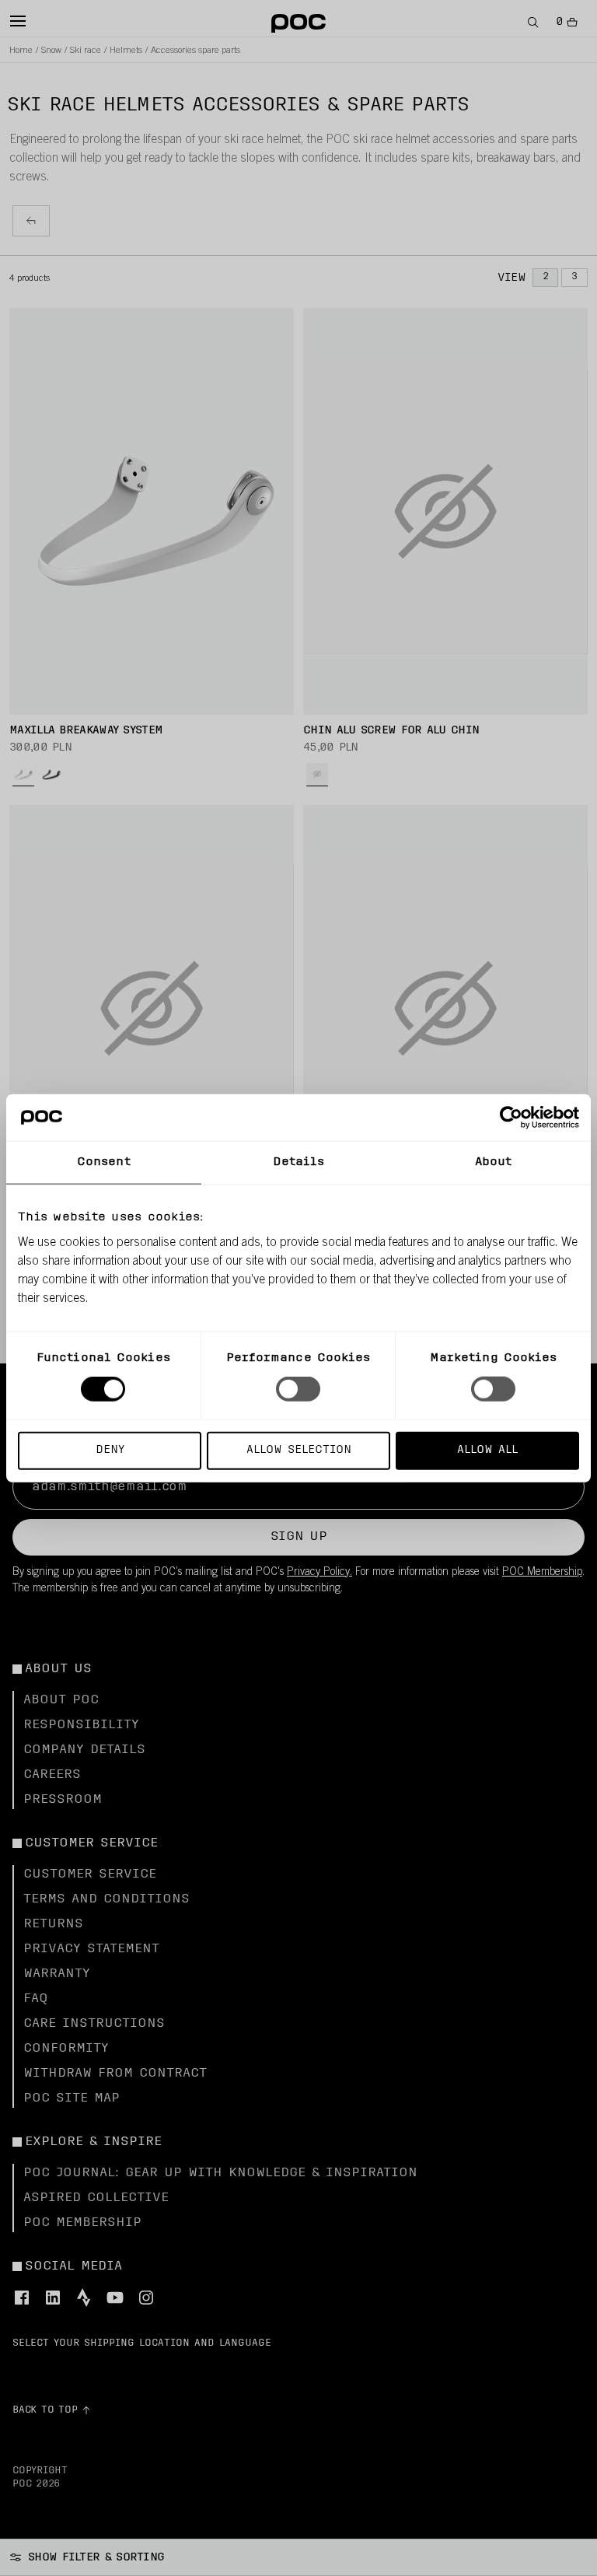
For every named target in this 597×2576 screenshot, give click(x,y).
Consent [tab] (104, 1162)
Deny (110, 1449)
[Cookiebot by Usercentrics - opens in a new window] (511, 1118)
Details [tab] (299, 1162)
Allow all (487, 1449)
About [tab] (494, 1162)
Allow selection (299, 1449)
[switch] (298, 1389)
